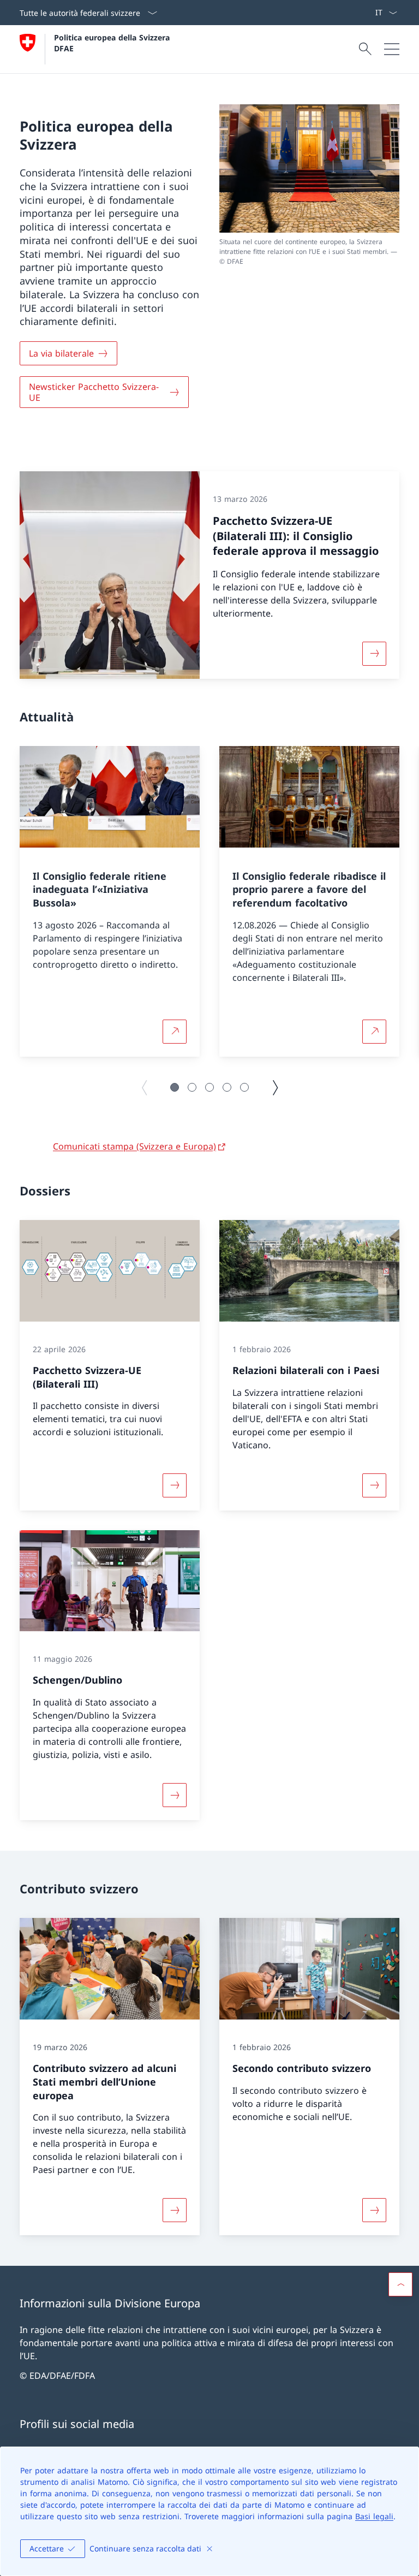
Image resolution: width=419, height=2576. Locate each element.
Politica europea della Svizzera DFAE (113, 43)
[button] (175, 1087)
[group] (110, 901)
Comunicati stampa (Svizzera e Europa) (134, 1146)
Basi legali (374, 2516)
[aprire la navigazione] (392, 49)
